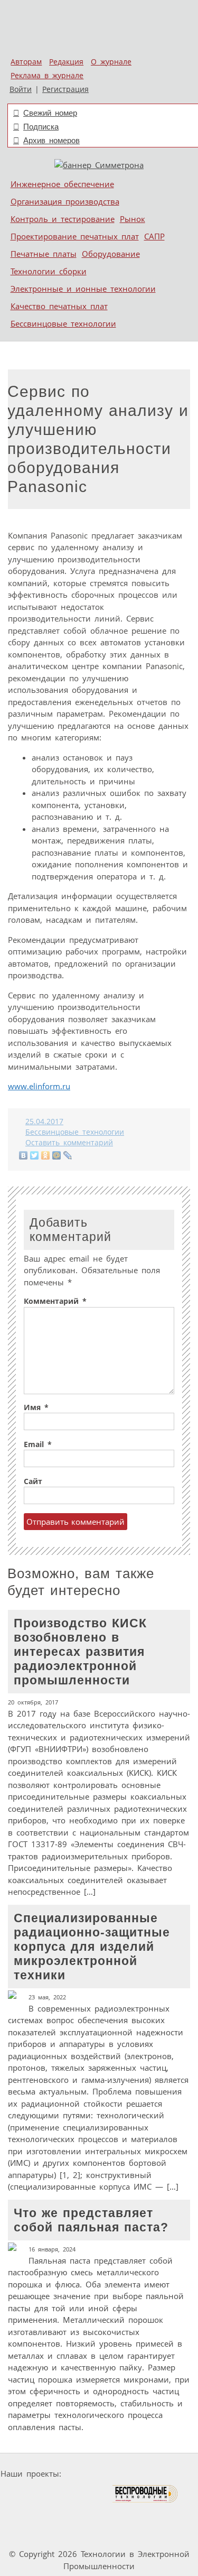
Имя (36, 1407)
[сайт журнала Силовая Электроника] (99, 2474)
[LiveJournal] (68, 1155)
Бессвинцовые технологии (63, 323)
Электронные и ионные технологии (83, 289)
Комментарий (55, 1301)
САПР (154, 236)
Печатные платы (44, 254)
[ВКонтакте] (23, 1155)
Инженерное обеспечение (62, 184)
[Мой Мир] (57, 1155)
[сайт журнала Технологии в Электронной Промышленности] (167, 2474)
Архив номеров (51, 140)
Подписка (41, 127)
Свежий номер (50, 113)
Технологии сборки (49, 271)
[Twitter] (35, 1155)
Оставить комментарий (69, 1143)
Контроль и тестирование (63, 219)
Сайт (33, 1481)
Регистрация (65, 89)
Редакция (66, 62)
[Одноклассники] (46, 1155)
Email (38, 1444)
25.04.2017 (44, 1122)
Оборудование (111, 254)
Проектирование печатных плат (75, 236)
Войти (21, 89)
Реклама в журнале (47, 76)
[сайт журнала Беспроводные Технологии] (145, 2494)
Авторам (26, 62)
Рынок (133, 219)
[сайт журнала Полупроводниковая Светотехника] (62, 2494)
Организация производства (65, 201)
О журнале (111, 62)
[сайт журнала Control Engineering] (71, 2514)
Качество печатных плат (59, 306)
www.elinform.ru (39, 1086)
